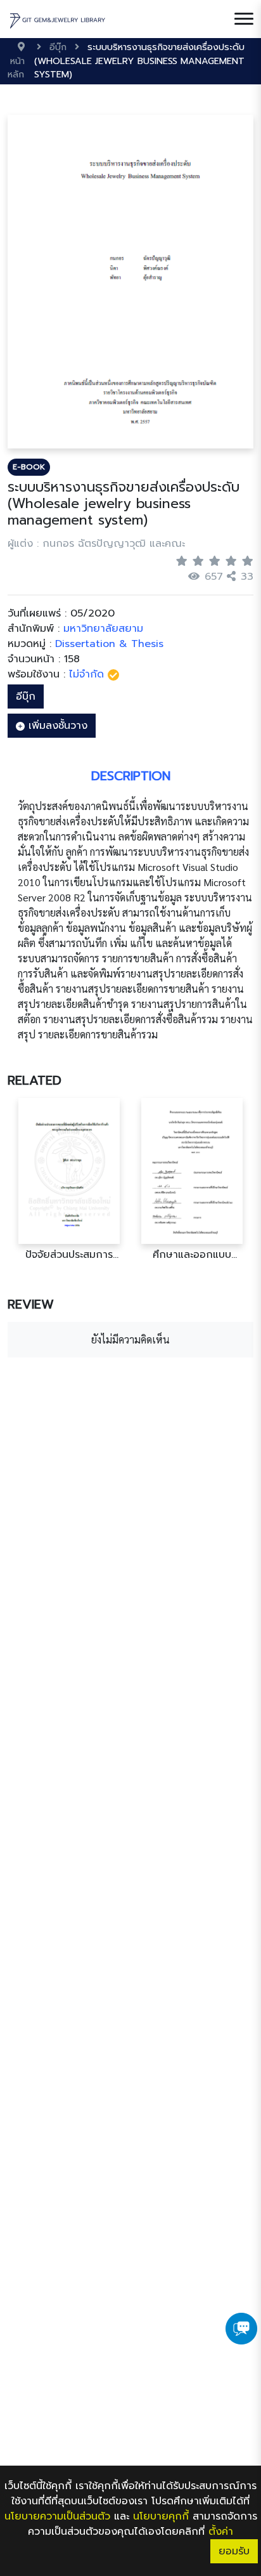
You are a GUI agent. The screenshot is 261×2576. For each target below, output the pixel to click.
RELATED (35, 1080)
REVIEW (31, 1304)
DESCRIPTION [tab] (131, 776)
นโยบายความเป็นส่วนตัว (57, 2516)
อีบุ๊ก (26, 696)
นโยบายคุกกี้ (161, 2516)
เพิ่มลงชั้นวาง (56, 726)
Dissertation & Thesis (109, 644)
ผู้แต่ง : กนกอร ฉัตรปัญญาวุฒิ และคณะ (96, 544)
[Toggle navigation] (244, 19)
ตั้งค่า (221, 2532)
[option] (69, 1180)
